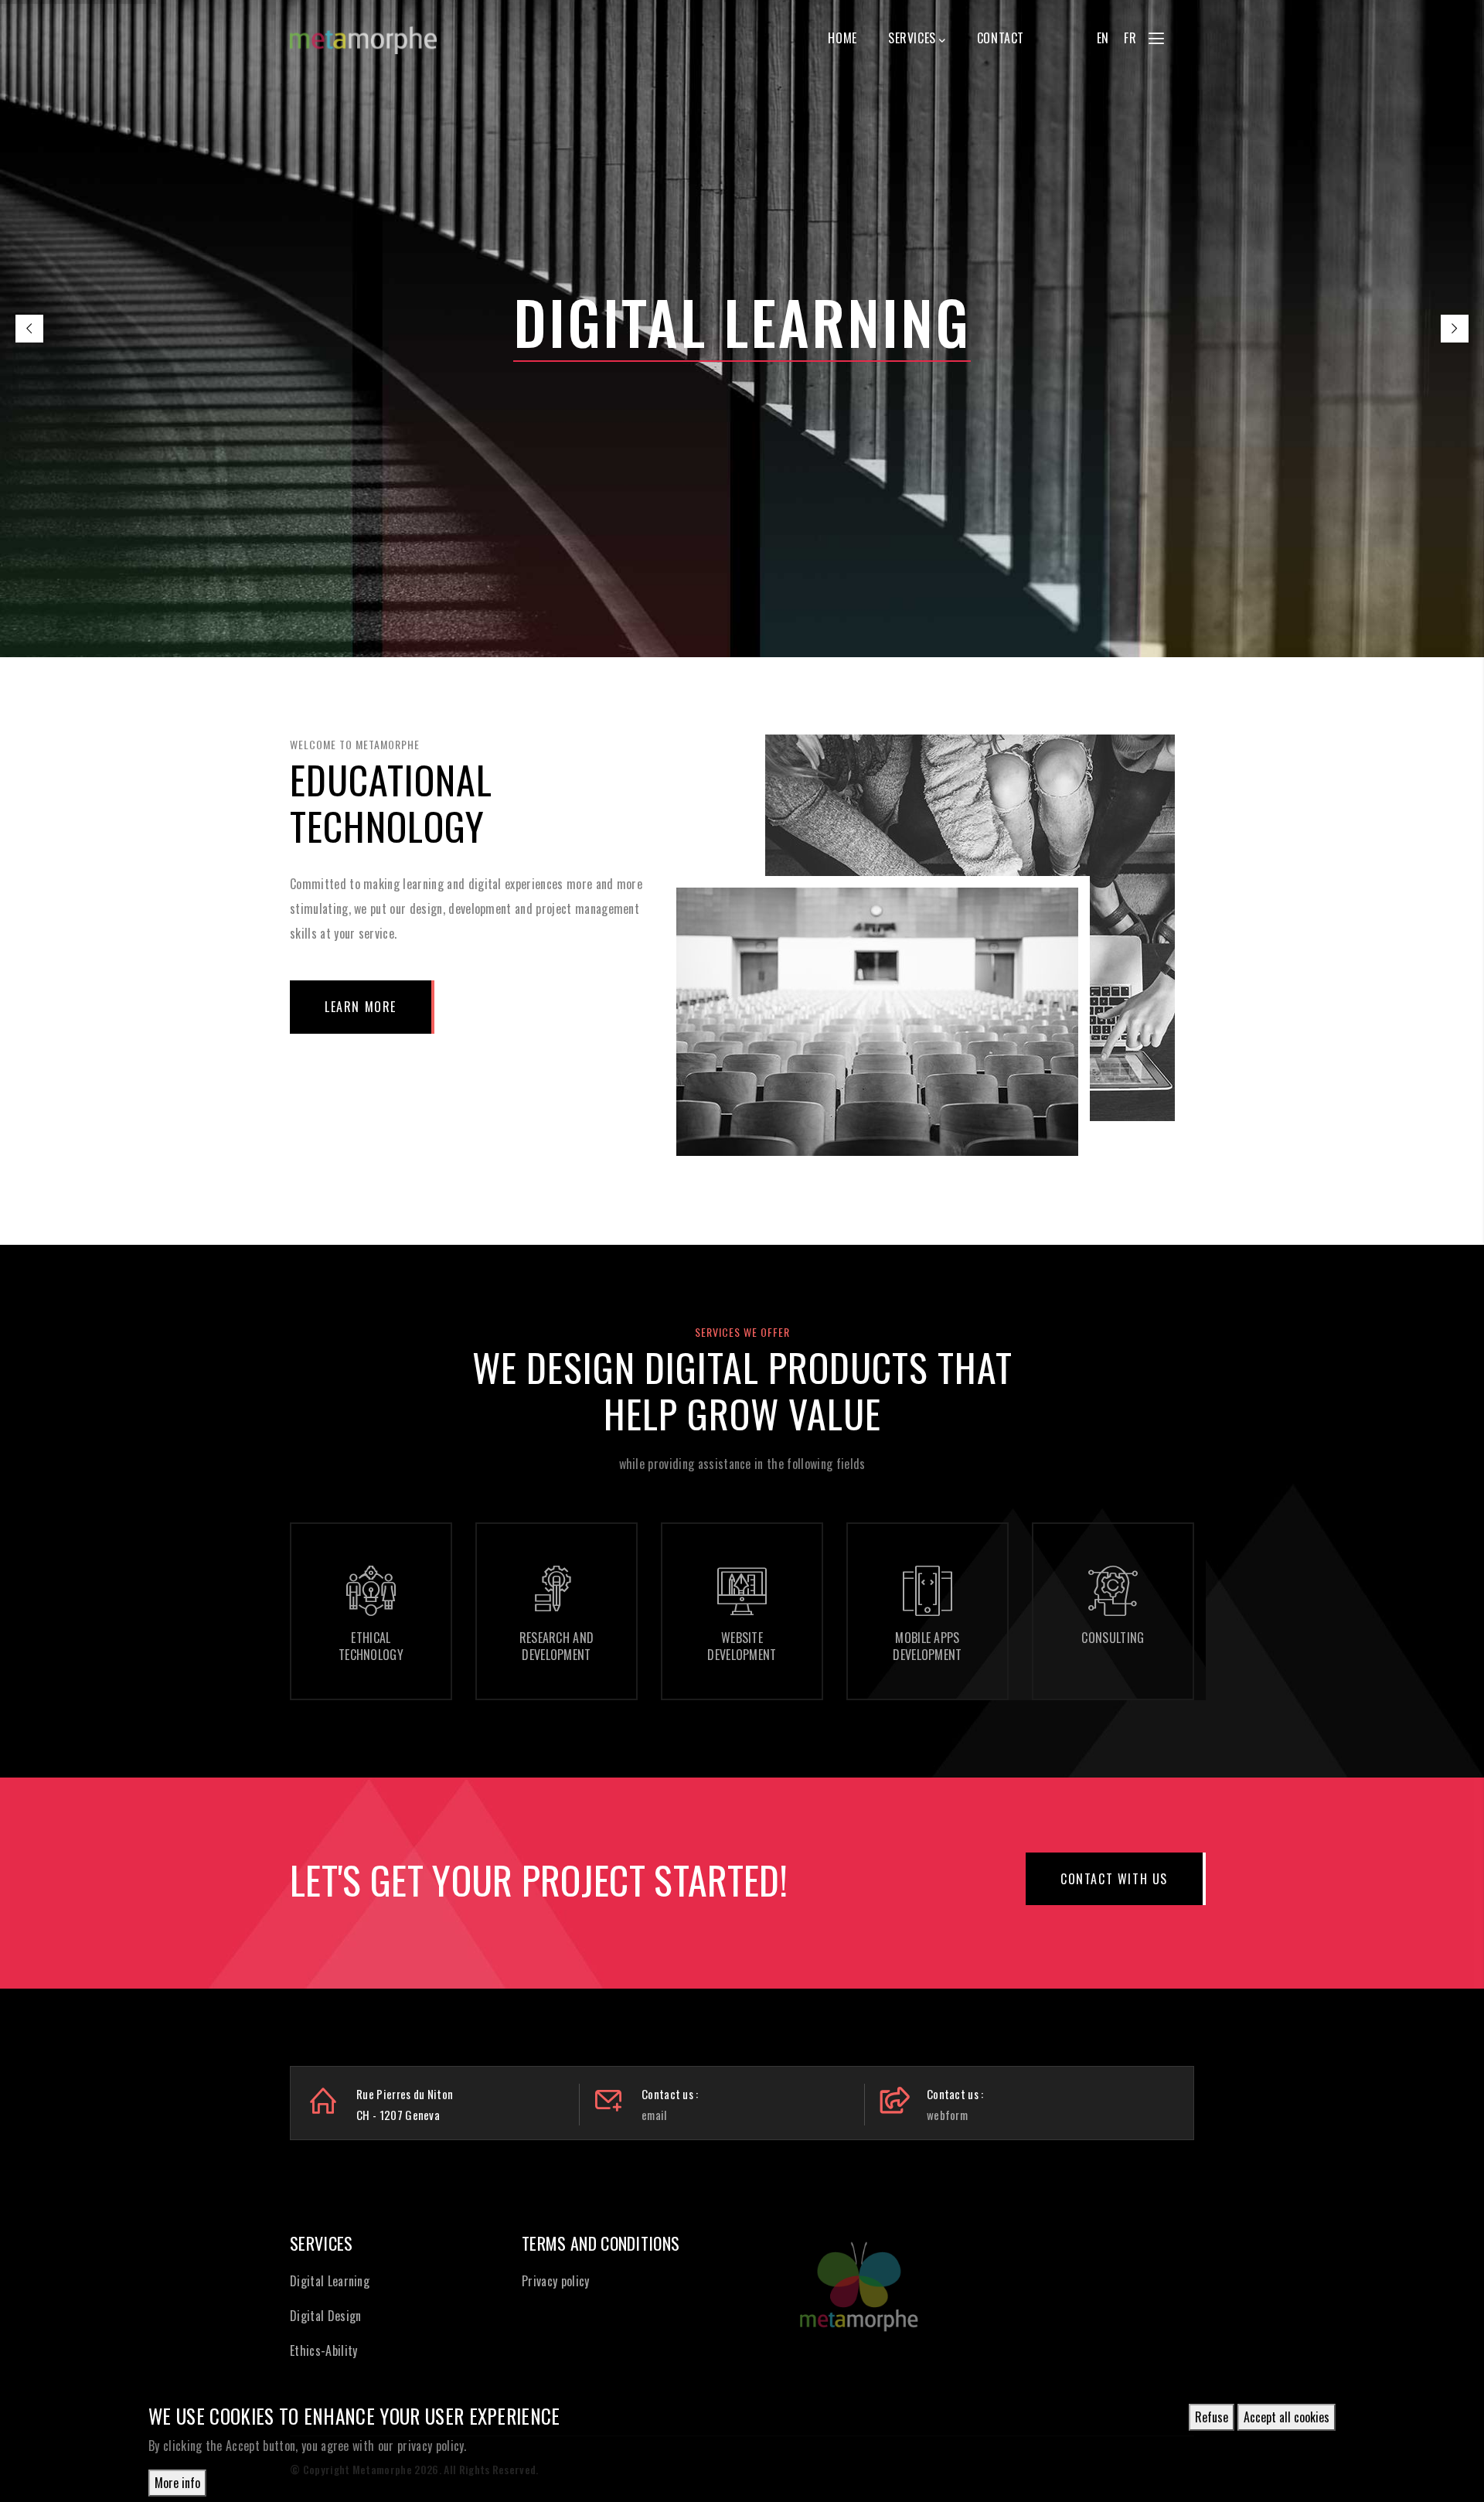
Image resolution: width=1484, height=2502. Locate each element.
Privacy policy (555, 2281)
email (654, 2115)
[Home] (363, 33)
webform (947, 2115)
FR (1130, 38)
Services (912, 38)
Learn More (361, 1007)
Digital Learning (330, 2281)
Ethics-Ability (323, 2350)
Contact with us (1114, 1879)
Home (842, 38)
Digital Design (325, 2316)
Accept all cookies (1287, 2417)
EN (1103, 38)
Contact (1001, 38)
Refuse (1212, 2417)
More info (177, 2482)
